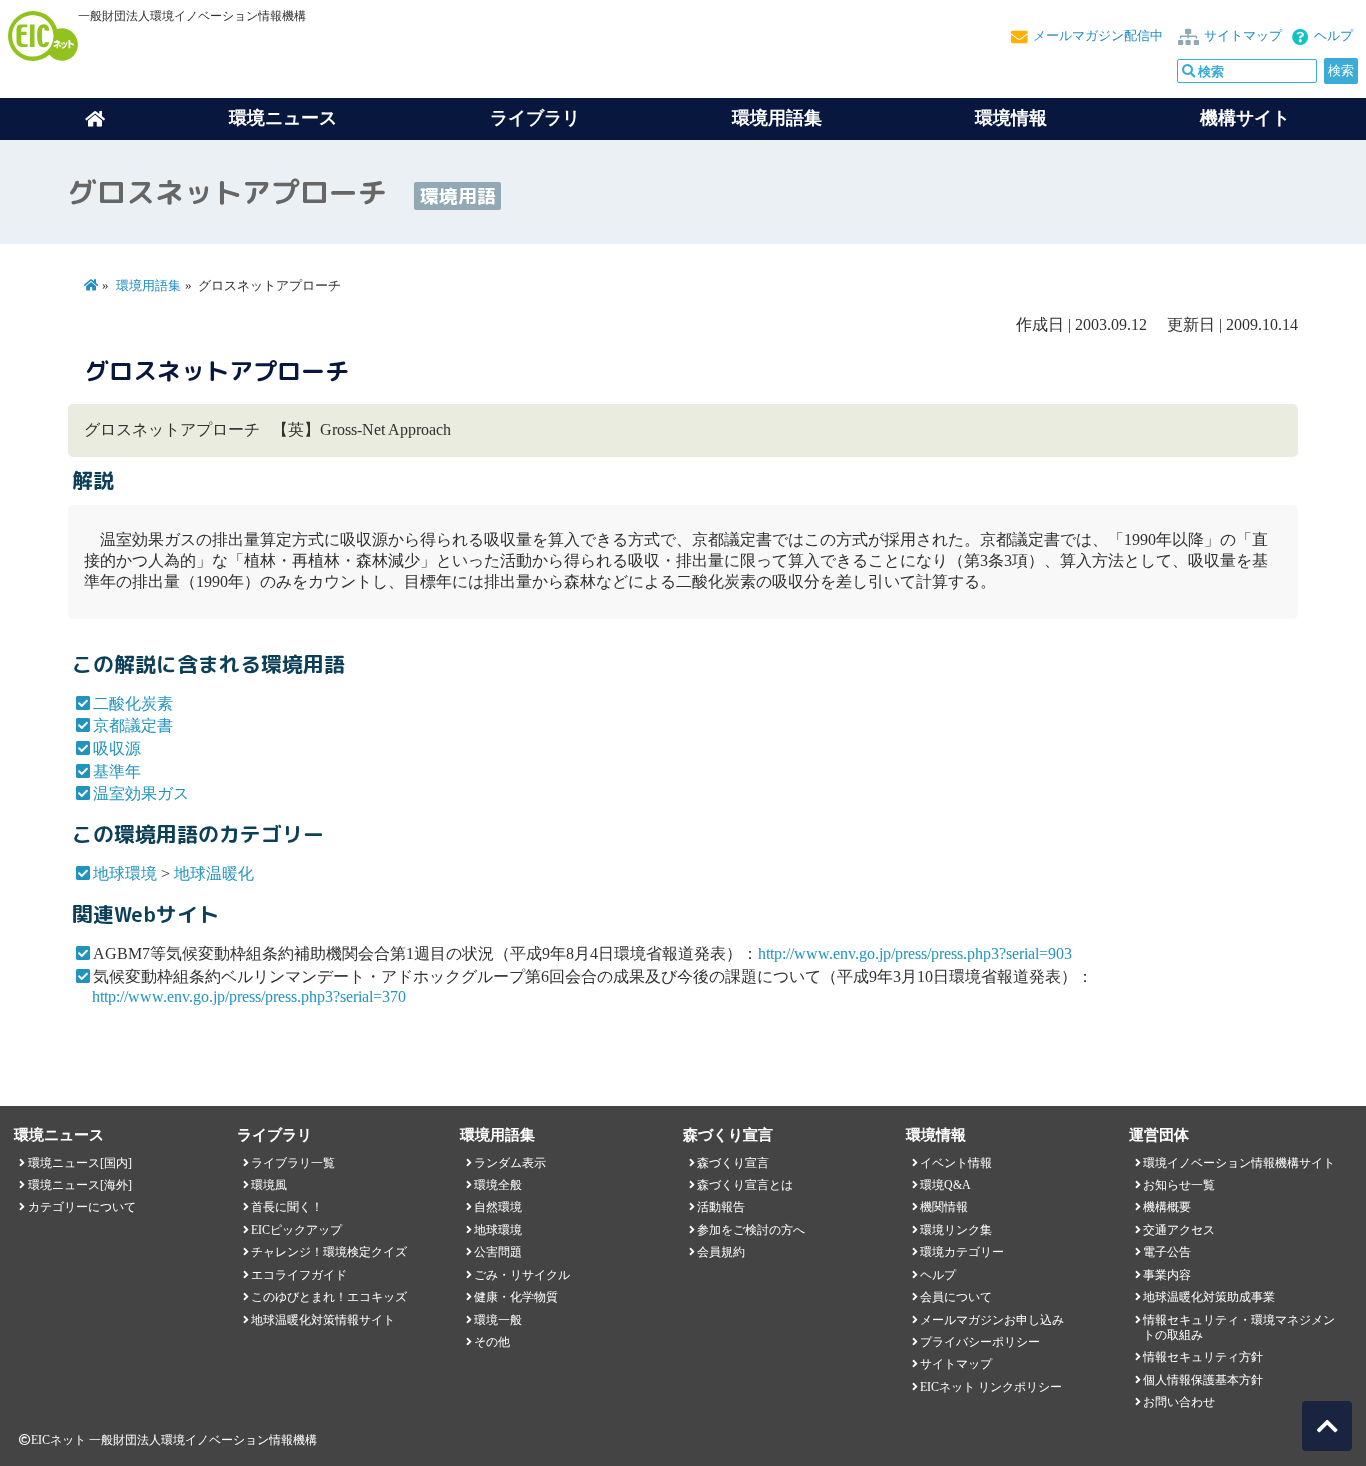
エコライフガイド (299, 1275)
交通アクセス (1179, 1230)
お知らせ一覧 (1179, 1185)
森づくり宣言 (733, 1163)
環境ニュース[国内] (80, 1163)
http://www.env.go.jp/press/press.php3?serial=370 (249, 996)
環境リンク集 (956, 1230)
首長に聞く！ (287, 1207)
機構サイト (1245, 118)
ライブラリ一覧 (293, 1163)
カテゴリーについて (82, 1207)
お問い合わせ (1179, 1402)
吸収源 (117, 748)
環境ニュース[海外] (80, 1185)
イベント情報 (956, 1163)
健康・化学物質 (516, 1297)
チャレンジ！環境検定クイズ (329, 1252)
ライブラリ (535, 118)
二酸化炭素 (133, 703)
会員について (956, 1297)
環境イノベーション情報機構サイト (1239, 1163)
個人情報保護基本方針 (1203, 1380)
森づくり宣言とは (745, 1185)
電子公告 (1167, 1252)
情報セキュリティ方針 (1203, 1357)
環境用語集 (777, 118)
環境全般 (498, 1185)
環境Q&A (945, 1185)
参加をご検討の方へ (751, 1230)
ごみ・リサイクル (522, 1275)
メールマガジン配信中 (1098, 36)
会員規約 (721, 1252)
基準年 (117, 771)
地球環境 (125, 873)
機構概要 (1167, 1207)
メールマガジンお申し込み (992, 1320)
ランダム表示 (510, 1163)
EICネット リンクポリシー (991, 1387)
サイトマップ (1243, 36)
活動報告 (721, 1207)
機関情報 (944, 1207)
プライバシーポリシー (980, 1342)
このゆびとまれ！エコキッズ (329, 1297)
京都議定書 (133, 725)
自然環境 (498, 1207)
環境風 (269, 1185)
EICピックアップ (296, 1230)
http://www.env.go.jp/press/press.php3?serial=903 (915, 953)
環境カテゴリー (962, 1252)
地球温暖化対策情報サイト (323, 1320)
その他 (492, 1342)
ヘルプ (1333, 36)
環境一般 (498, 1320)
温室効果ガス (141, 793)
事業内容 (1167, 1275)
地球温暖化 (214, 873)
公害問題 (498, 1252)
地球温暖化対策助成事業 (1209, 1297)
